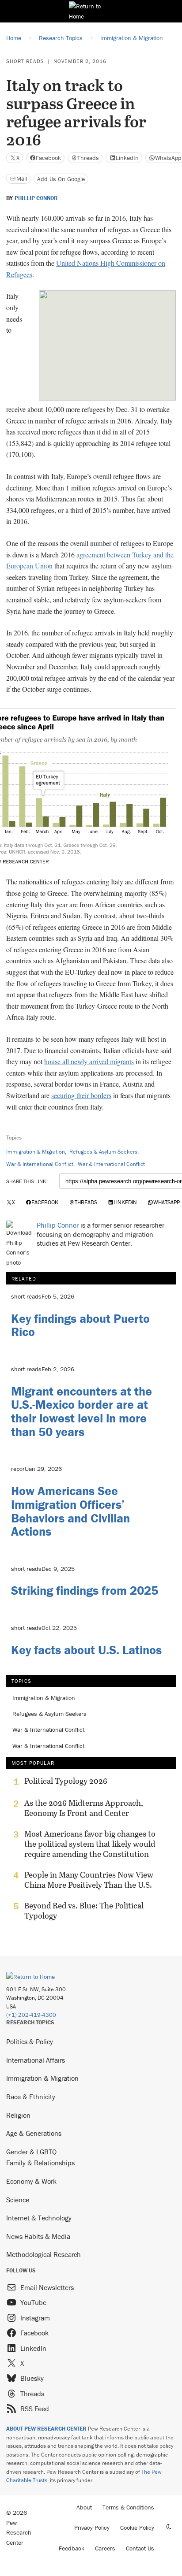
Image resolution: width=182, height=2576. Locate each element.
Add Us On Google (61, 179)
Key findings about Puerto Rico (80, 1325)
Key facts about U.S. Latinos (86, 1650)
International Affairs (36, 2060)
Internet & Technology (39, 2218)
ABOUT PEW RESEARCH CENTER (46, 2429)
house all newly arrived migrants (89, 1061)
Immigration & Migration (36, 1152)
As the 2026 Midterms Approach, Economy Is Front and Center (84, 1808)
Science (18, 2200)
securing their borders (81, 1095)
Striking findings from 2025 (85, 1590)
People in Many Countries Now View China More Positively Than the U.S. (89, 1880)
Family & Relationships (40, 2163)
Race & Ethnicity (31, 2097)
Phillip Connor (36, 198)
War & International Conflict (40, 1164)
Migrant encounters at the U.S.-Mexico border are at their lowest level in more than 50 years (82, 1411)
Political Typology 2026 (66, 1781)
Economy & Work (31, 2181)
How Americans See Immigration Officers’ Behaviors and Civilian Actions (70, 1511)
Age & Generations (34, 2133)
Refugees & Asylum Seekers (103, 1152)
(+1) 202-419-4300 (31, 2015)
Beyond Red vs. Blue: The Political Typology (84, 1911)
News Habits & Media (38, 2236)
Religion (18, 2115)
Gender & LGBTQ (31, 2152)
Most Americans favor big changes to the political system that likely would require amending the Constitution (90, 1844)
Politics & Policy (30, 2041)
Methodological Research (44, 2254)
